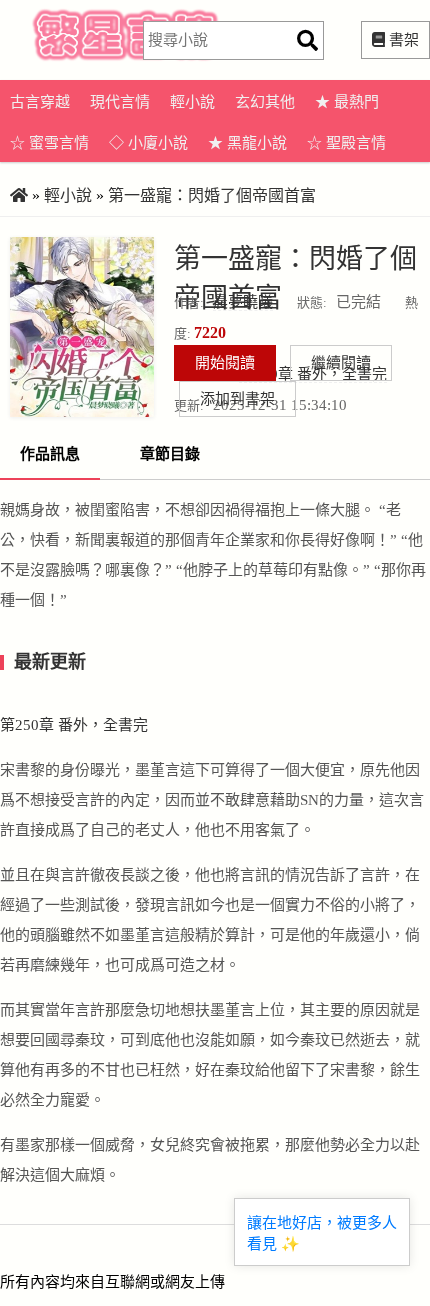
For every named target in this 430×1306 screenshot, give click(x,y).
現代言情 (120, 102)
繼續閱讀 (341, 363)
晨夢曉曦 (243, 302)
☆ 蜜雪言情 (49, 143)
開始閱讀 (225, 363)
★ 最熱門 (347, 102)
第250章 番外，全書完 (74, 725)
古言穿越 (40, 102)
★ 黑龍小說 (247, 143)
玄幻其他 (265, 102)
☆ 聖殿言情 (346, 143)
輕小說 (192, 102)
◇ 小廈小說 (148, 143)
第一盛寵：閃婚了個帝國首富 (212, 195)
